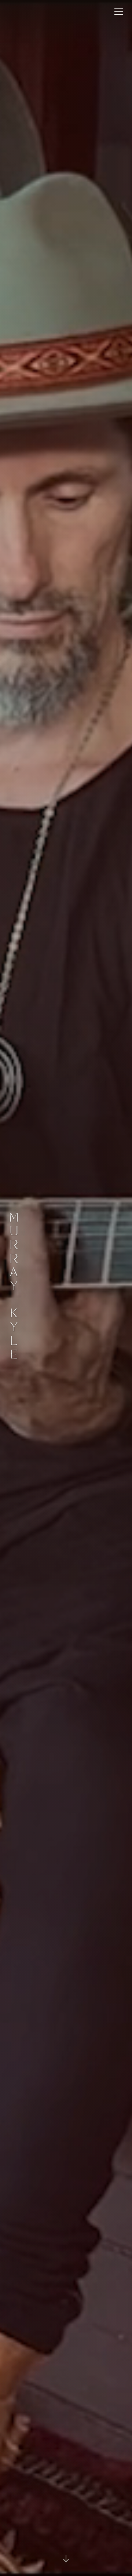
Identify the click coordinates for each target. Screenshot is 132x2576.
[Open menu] (119, 12)
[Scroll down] (66, 2559)
